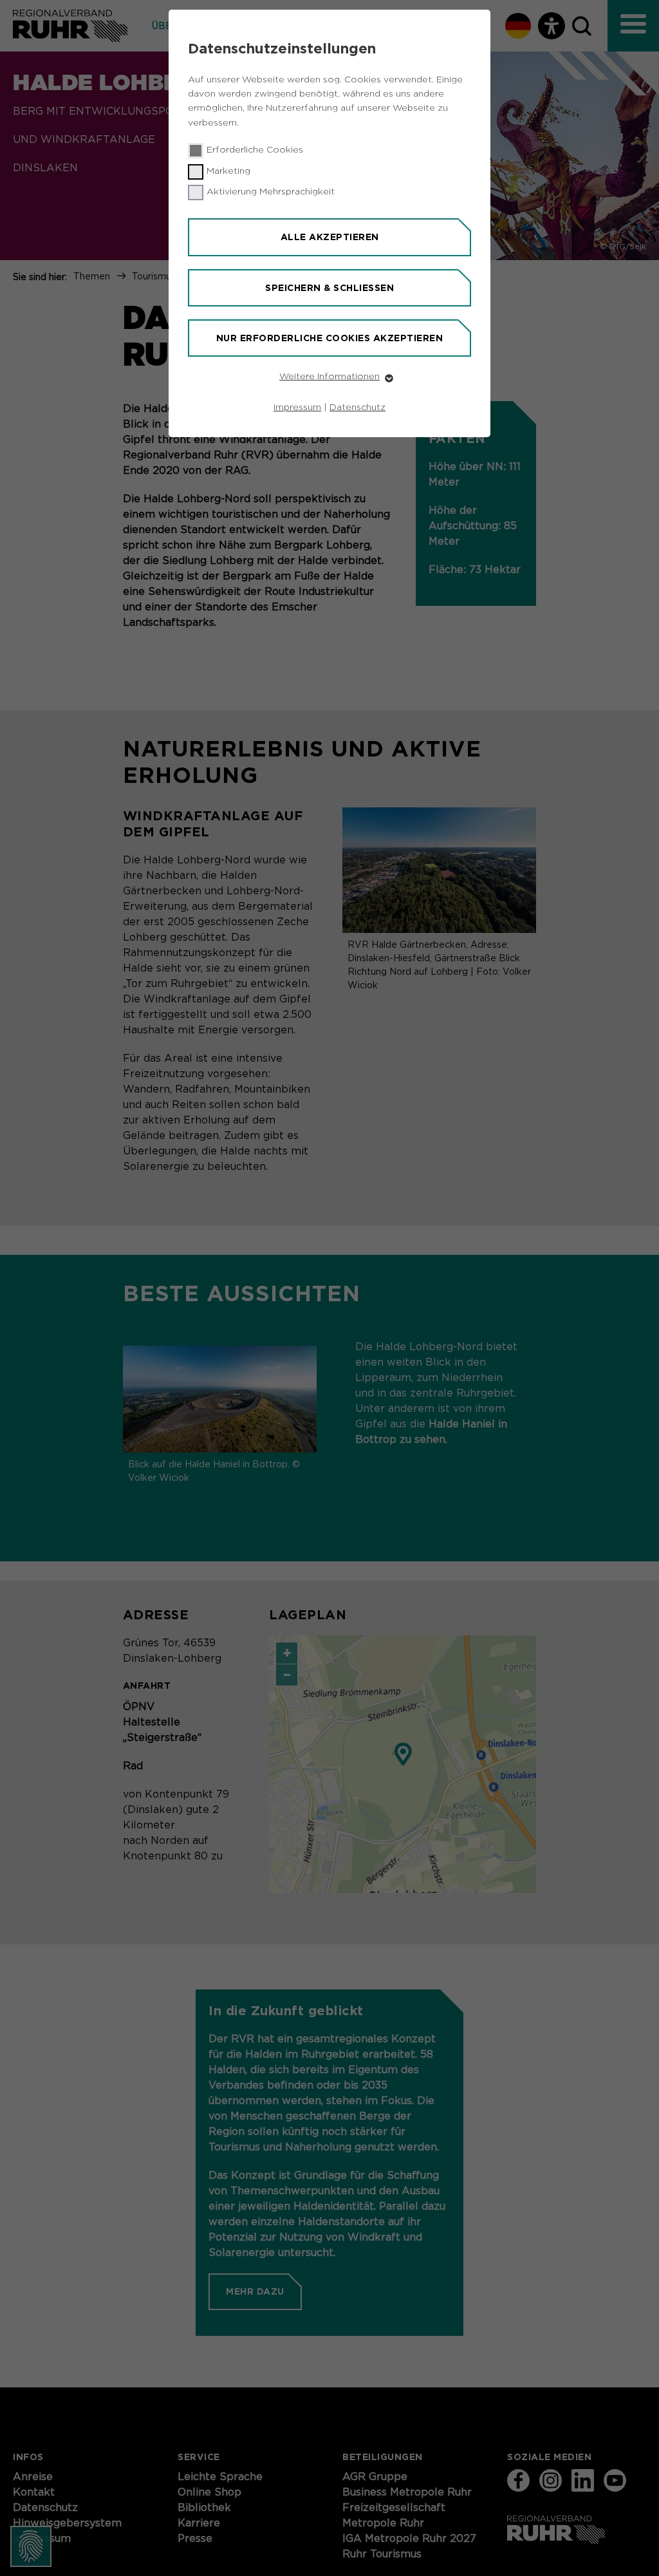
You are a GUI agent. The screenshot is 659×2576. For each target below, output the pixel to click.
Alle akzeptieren (330, 237)
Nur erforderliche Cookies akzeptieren (330, 338)
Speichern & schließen (329, 288)
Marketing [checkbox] (228, 171)
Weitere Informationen (329, 377)
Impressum (297, 408)
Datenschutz (357, 408)
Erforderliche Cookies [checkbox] (255, 150)
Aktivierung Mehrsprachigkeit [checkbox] (271, 192)
